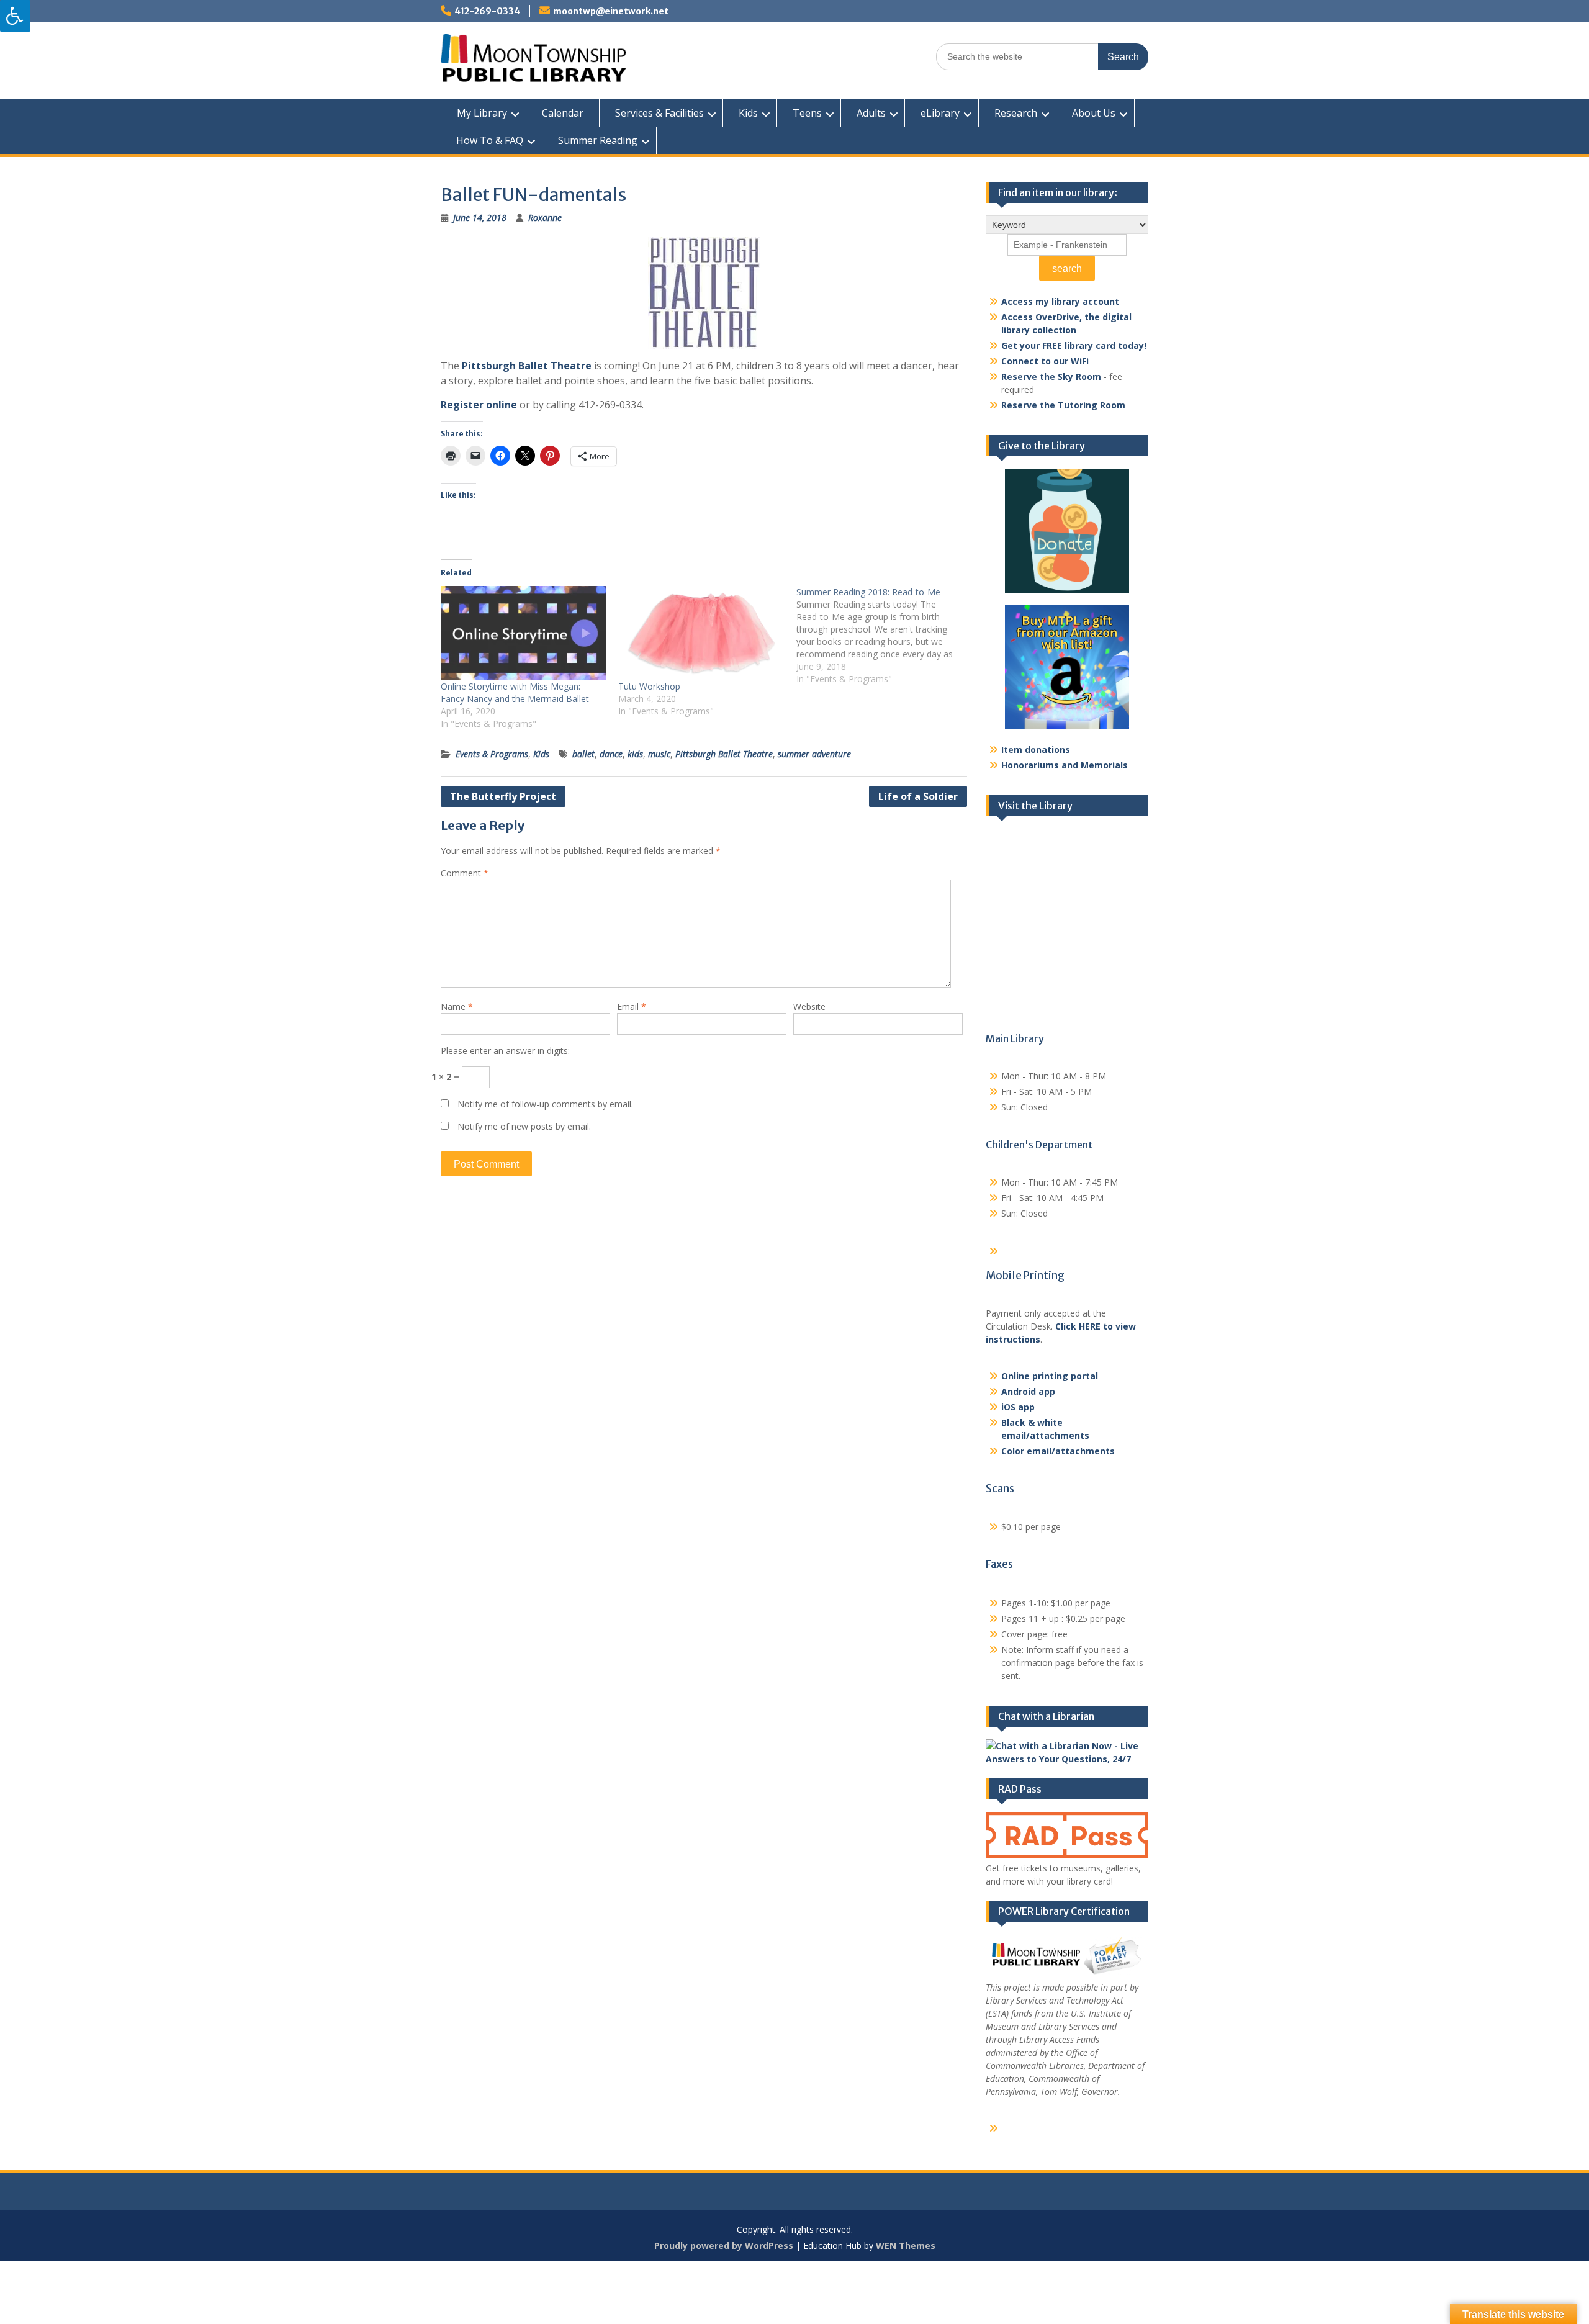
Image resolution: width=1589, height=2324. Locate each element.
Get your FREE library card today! (1074, 345)
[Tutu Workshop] (701, 633)
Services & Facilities (659, 113)
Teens (807, 113)
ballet (583, 754)
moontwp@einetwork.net (611, 11)
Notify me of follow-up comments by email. (545, 1104)
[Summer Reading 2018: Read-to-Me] (885, 636)
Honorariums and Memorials (1065, 765)
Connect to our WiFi (1045, 361)
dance (611, 754)
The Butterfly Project (503, 796)
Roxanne (545, 218)
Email (632, 1007)
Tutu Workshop (649, 686)
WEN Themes (906, 2245)
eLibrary (940, 113)
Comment (465, 873)
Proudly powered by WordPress (724, 2245)
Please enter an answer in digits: (505, 1051)
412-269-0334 (487, 11)
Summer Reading (598, 140)
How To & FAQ (490, 140)
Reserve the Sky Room (1051, 376)
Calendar (563, 113)
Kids (748, 113)
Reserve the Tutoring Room (1063, 405)
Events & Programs (492, 754)
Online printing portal (1050, 1376)
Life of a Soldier (918, 796)
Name (457, 1007)
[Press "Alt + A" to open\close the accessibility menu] (15, 16)
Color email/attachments (1058, 1451)
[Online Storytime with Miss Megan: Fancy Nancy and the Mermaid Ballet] (523, 633)
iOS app (1018, 1407)
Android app (1028, 1391)
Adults (871, 113)
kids (635, 754)
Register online (479, 405)
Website (809, 1007)
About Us (1094, 113)
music (659, 754)
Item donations (1036, 750)
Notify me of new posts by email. (524, 1126)
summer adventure (814, 754)
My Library (482, 113)
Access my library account (1060, 301)
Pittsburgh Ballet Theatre (527, 366)
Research (1016, 113)
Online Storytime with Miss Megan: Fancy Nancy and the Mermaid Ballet (515, 692)
